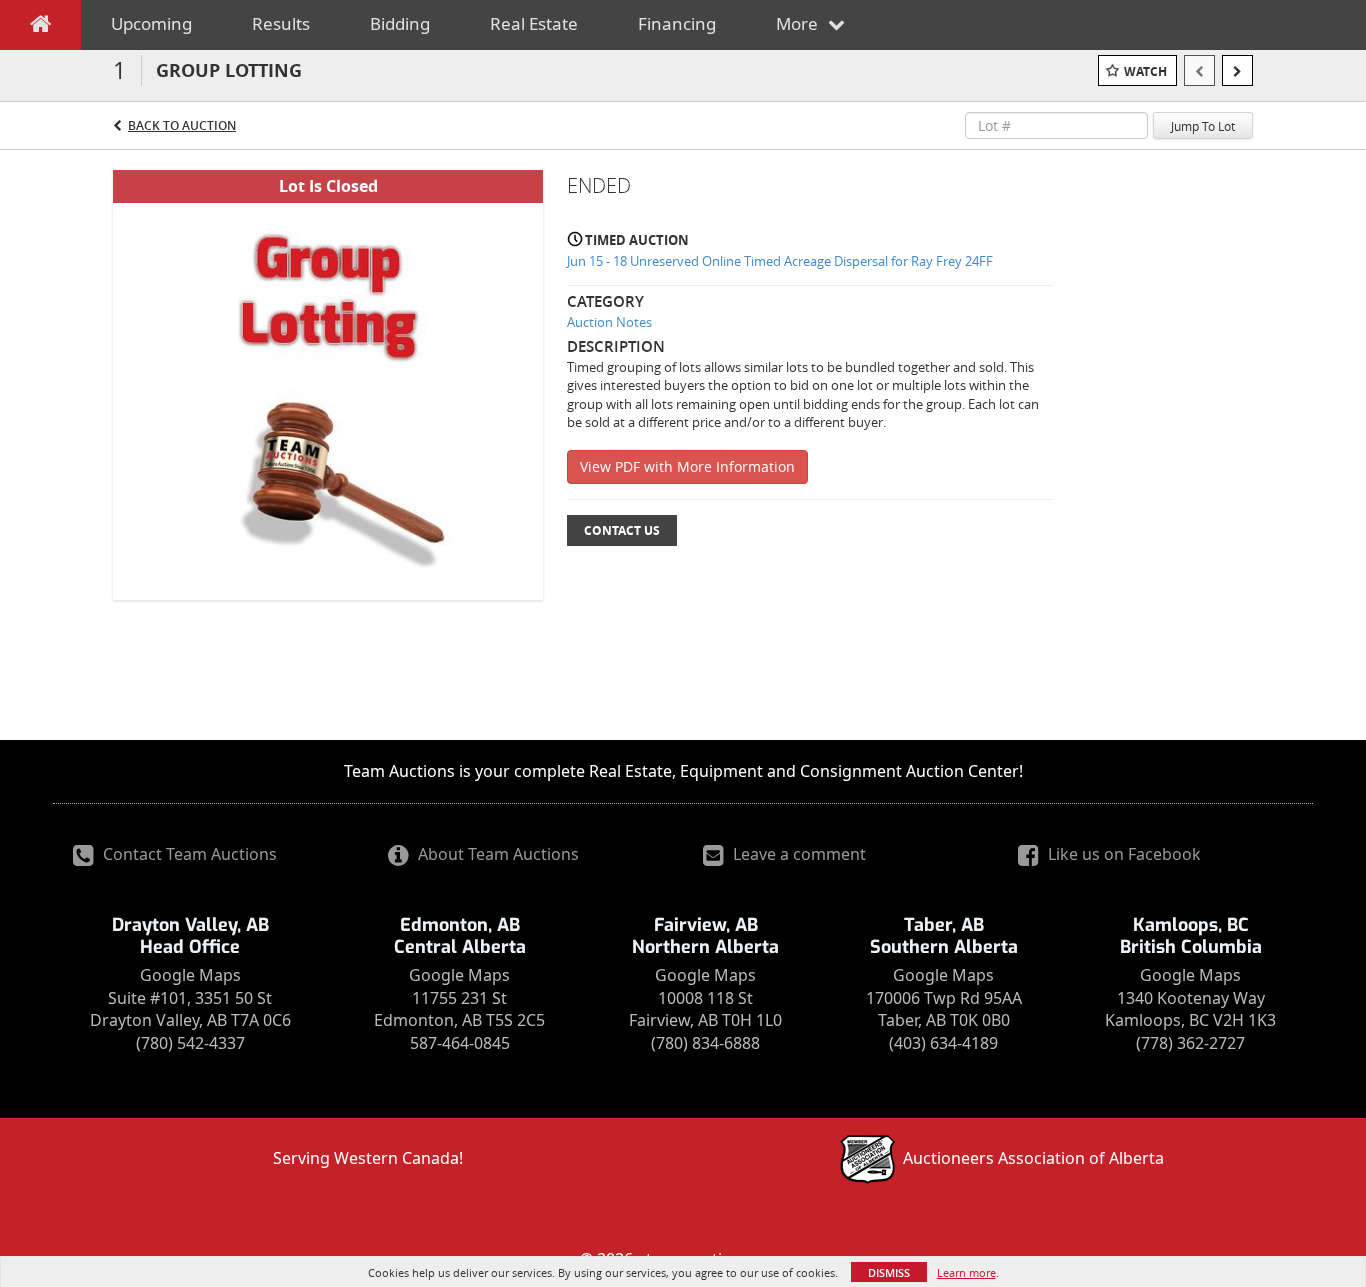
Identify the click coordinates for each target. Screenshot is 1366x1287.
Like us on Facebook (1122, 854)
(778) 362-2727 (1190, 1043)
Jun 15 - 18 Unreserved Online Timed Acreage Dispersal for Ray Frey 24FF (780, 261)
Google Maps (190, 975)
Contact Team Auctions (188, 854)
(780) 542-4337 (190, 1043)
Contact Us (622, 530)
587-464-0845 (460, 1043)
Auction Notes (609, 322)
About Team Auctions (496, 854)
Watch (1145, 71)
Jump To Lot (1203, 126)
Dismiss (889, 1272)
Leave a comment (797, 854)
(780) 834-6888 (705, 1043)
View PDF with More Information (687, 466)
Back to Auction (182, 125)
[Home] (40, 28)
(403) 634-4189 (943, 1043)
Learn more (966, 1272)
